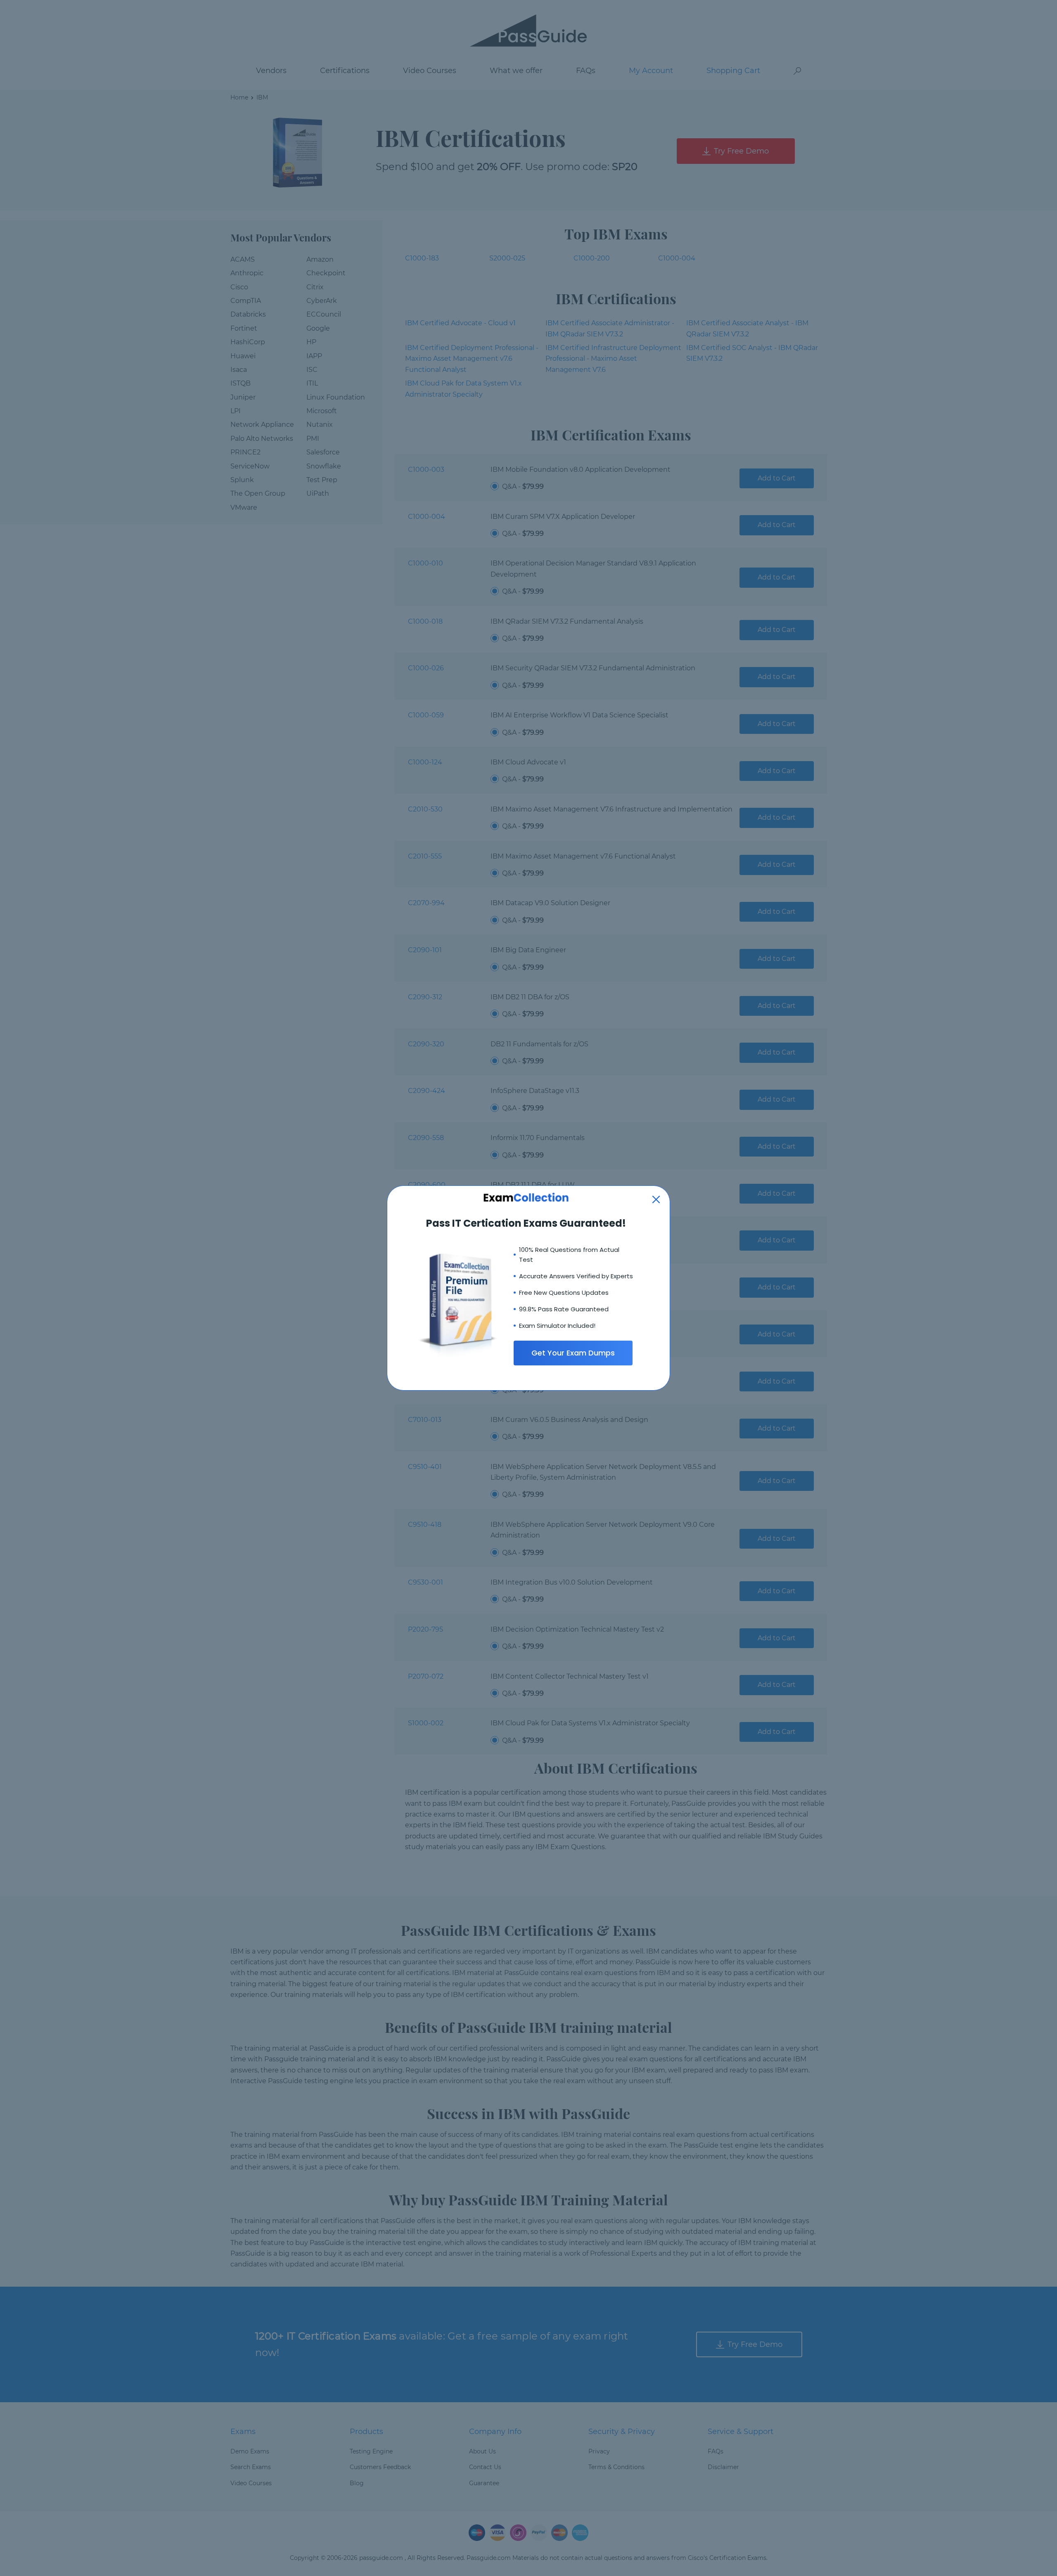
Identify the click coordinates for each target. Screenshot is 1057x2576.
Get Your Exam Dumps (573, 1353)
